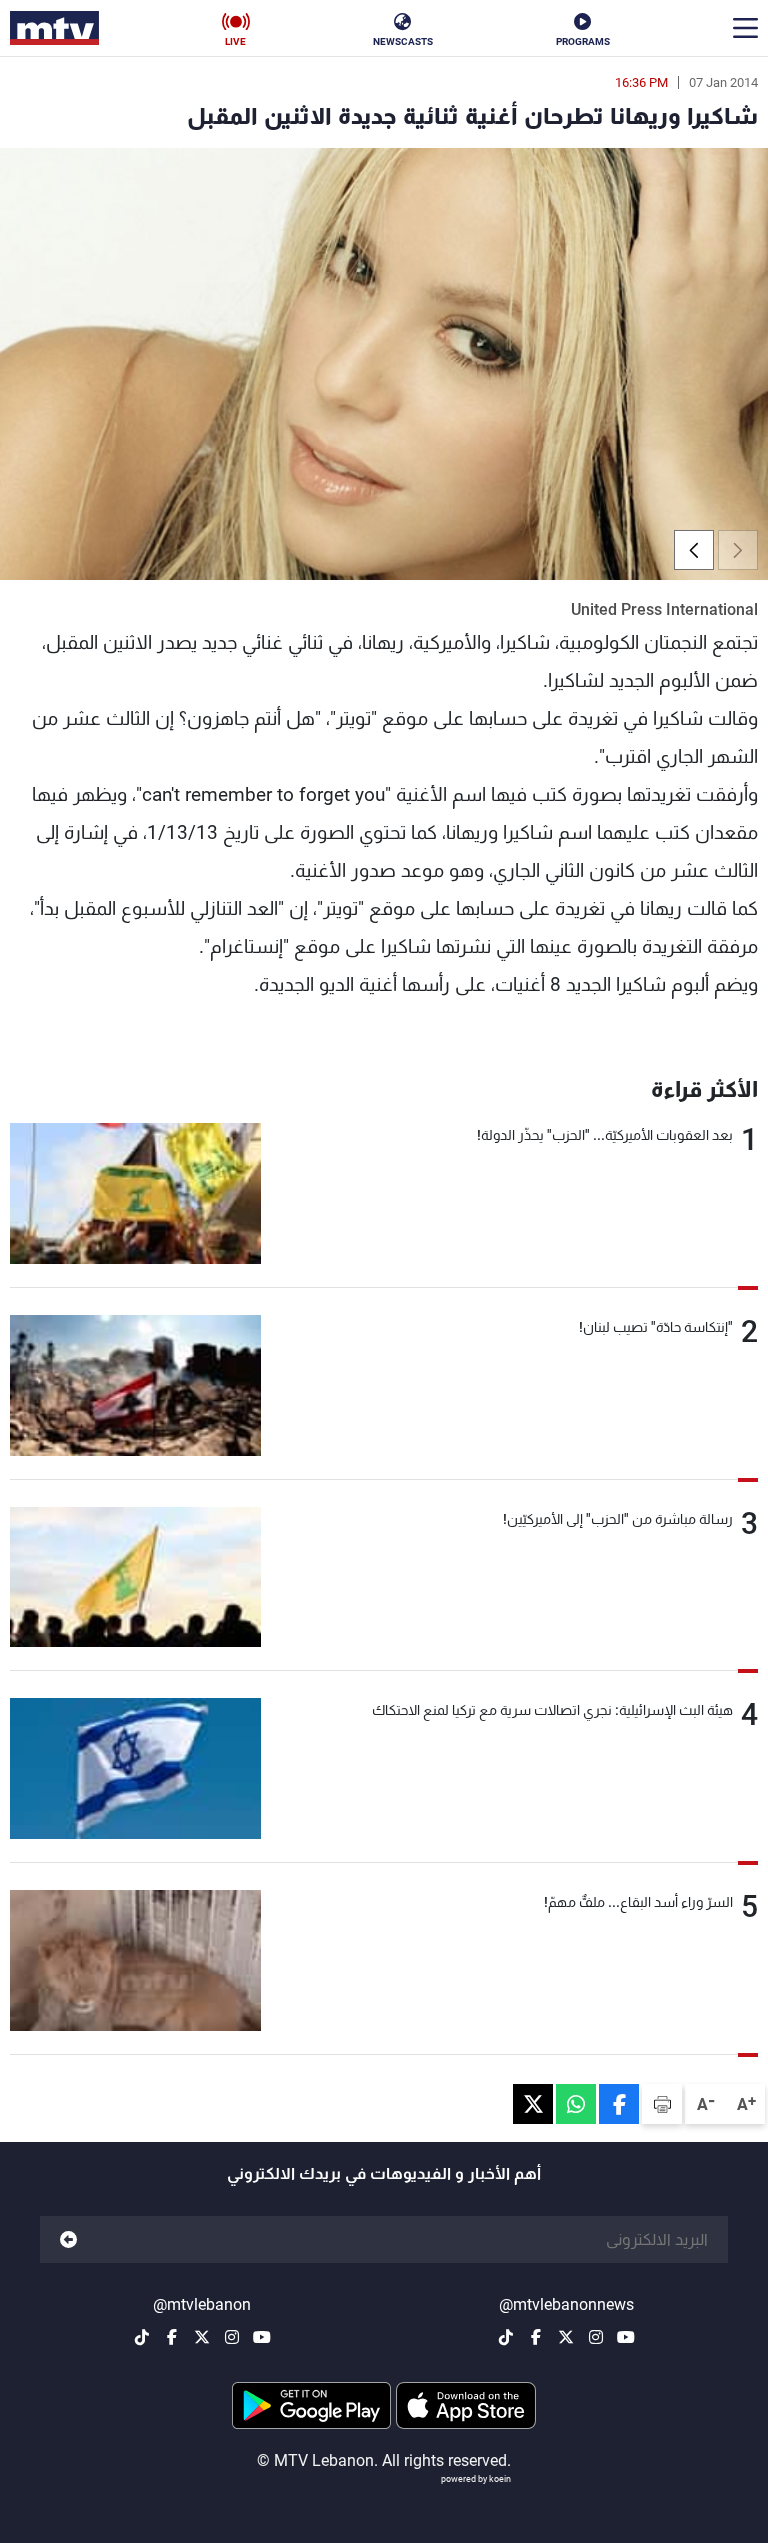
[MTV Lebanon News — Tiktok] (506, 2337)
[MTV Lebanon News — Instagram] (596, 2337)
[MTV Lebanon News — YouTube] (626, 2337)
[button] (694, 550)
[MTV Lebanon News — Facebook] (536, 2337)
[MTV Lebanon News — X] (566, 2337)
